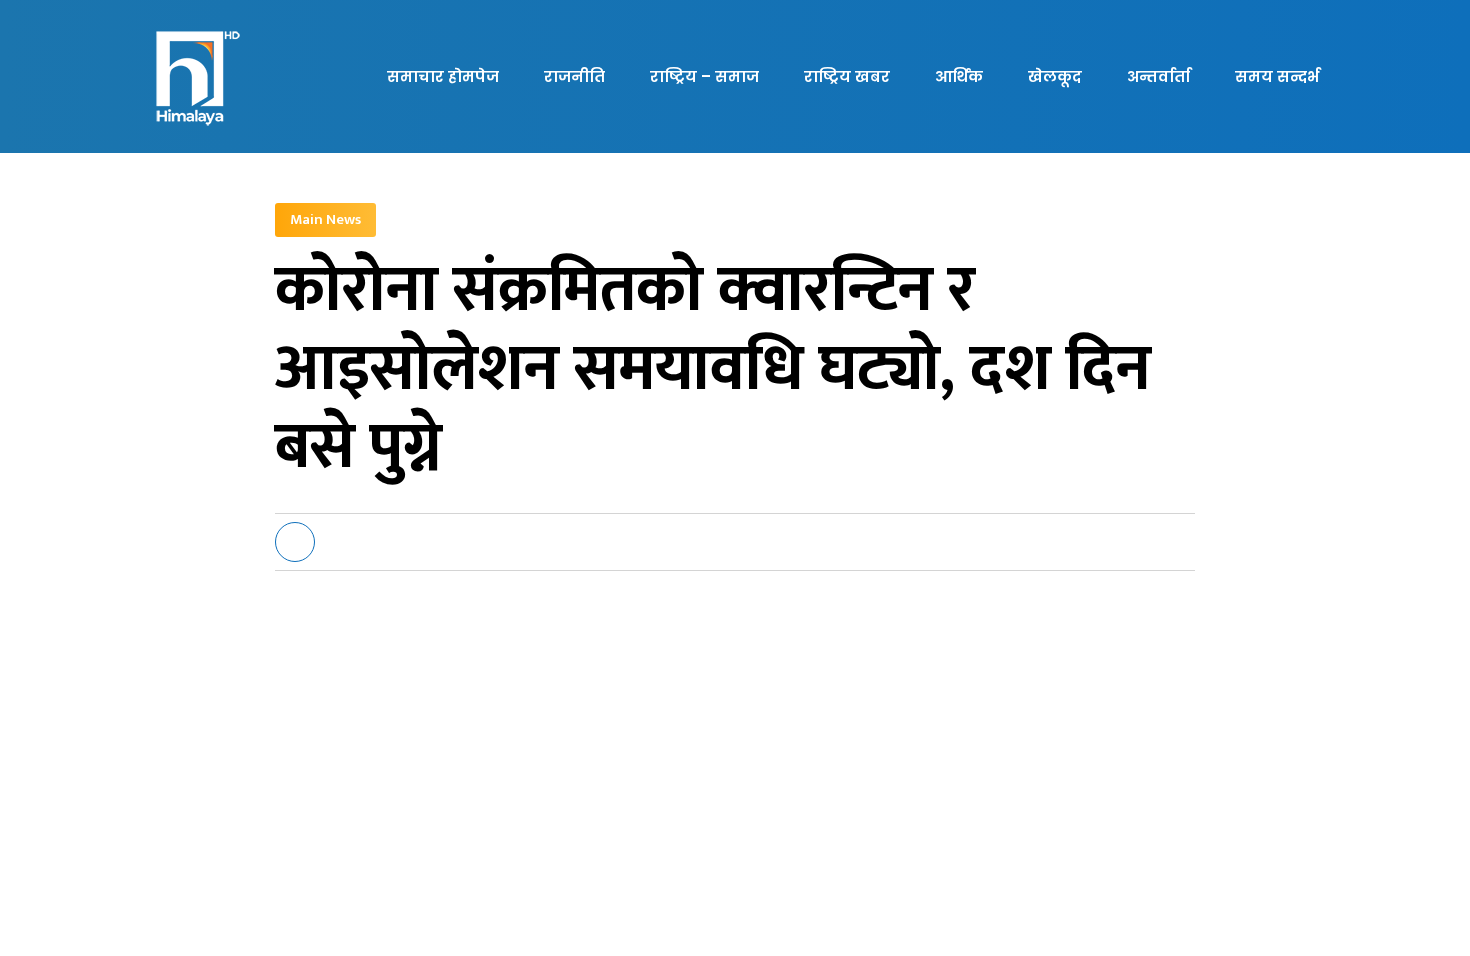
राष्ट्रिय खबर (847, 76)
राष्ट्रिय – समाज (704, 76)
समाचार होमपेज (443, 76)
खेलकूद (1055, 76)
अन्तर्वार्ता (1158, 76)
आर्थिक (959, 76)
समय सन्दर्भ (1277, 76)
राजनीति (574, 76)
